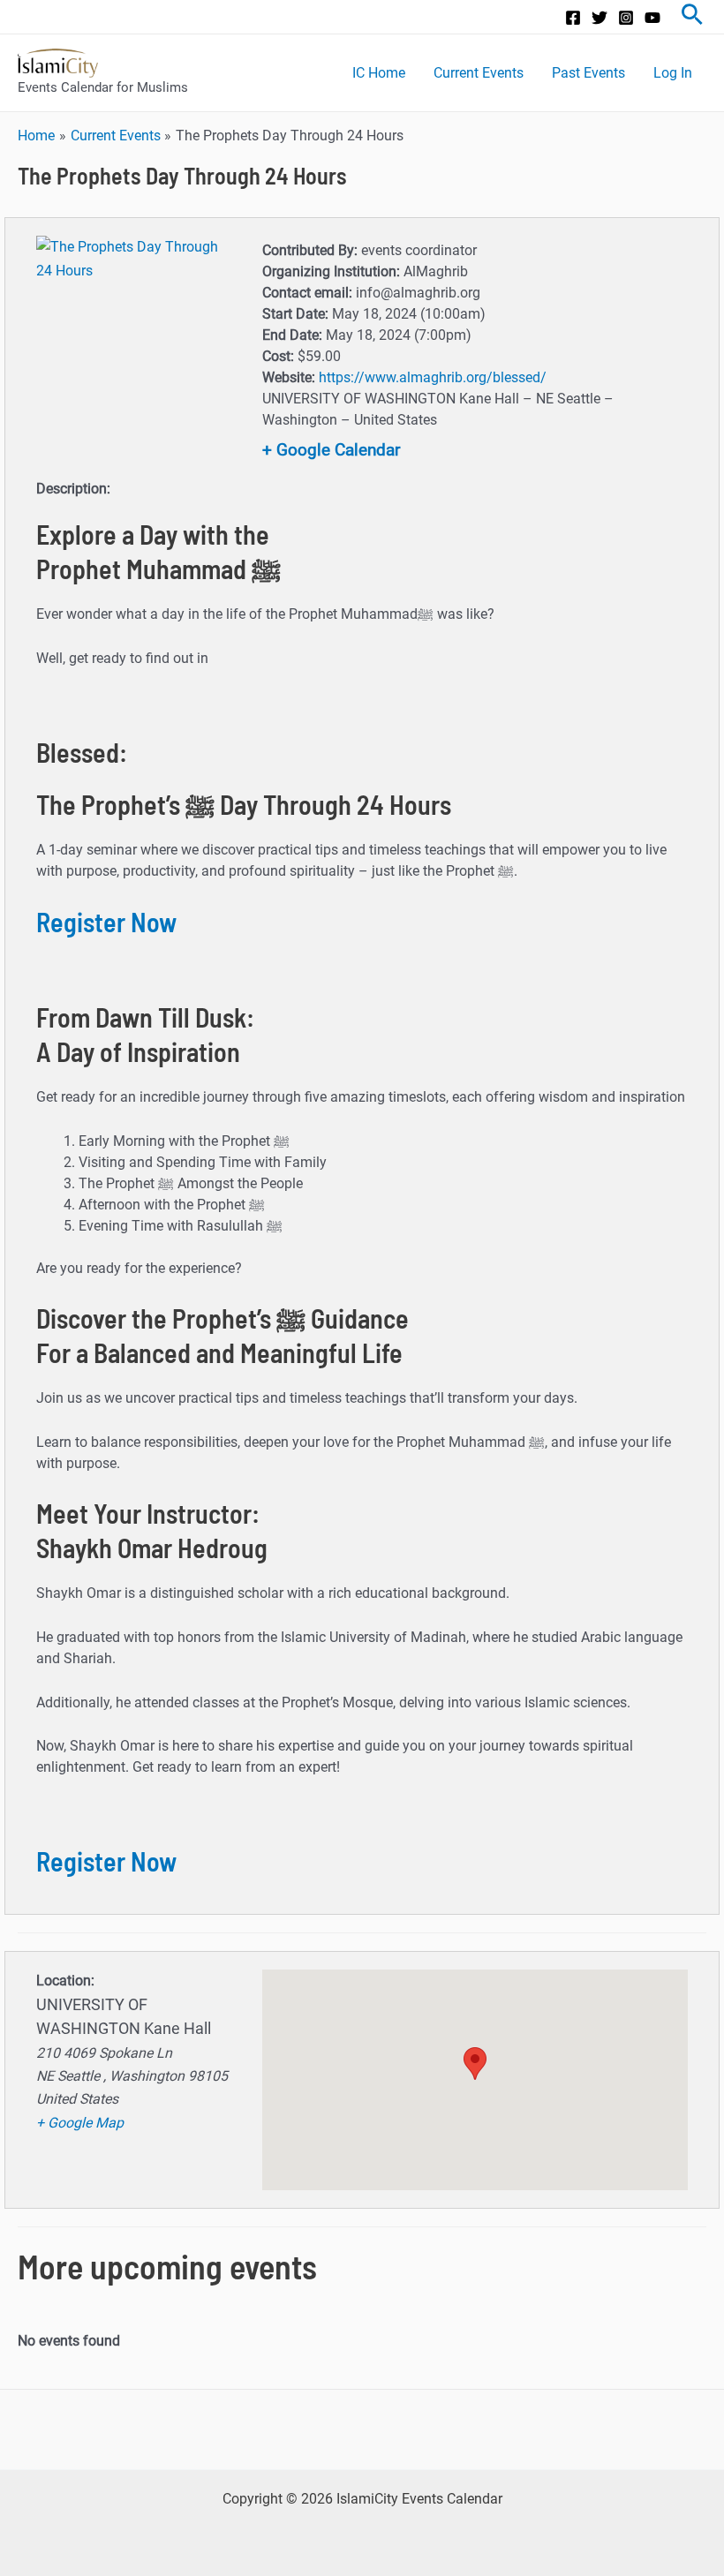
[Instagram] (626, 18)
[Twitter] (600, 18)
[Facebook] (573, 18)
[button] (475, 2064)
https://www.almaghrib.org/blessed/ (433, 377)
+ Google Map (80, 2123)
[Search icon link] (692, 17)
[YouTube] (652, 18)
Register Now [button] (106, 922)
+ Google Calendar (331, 450)
